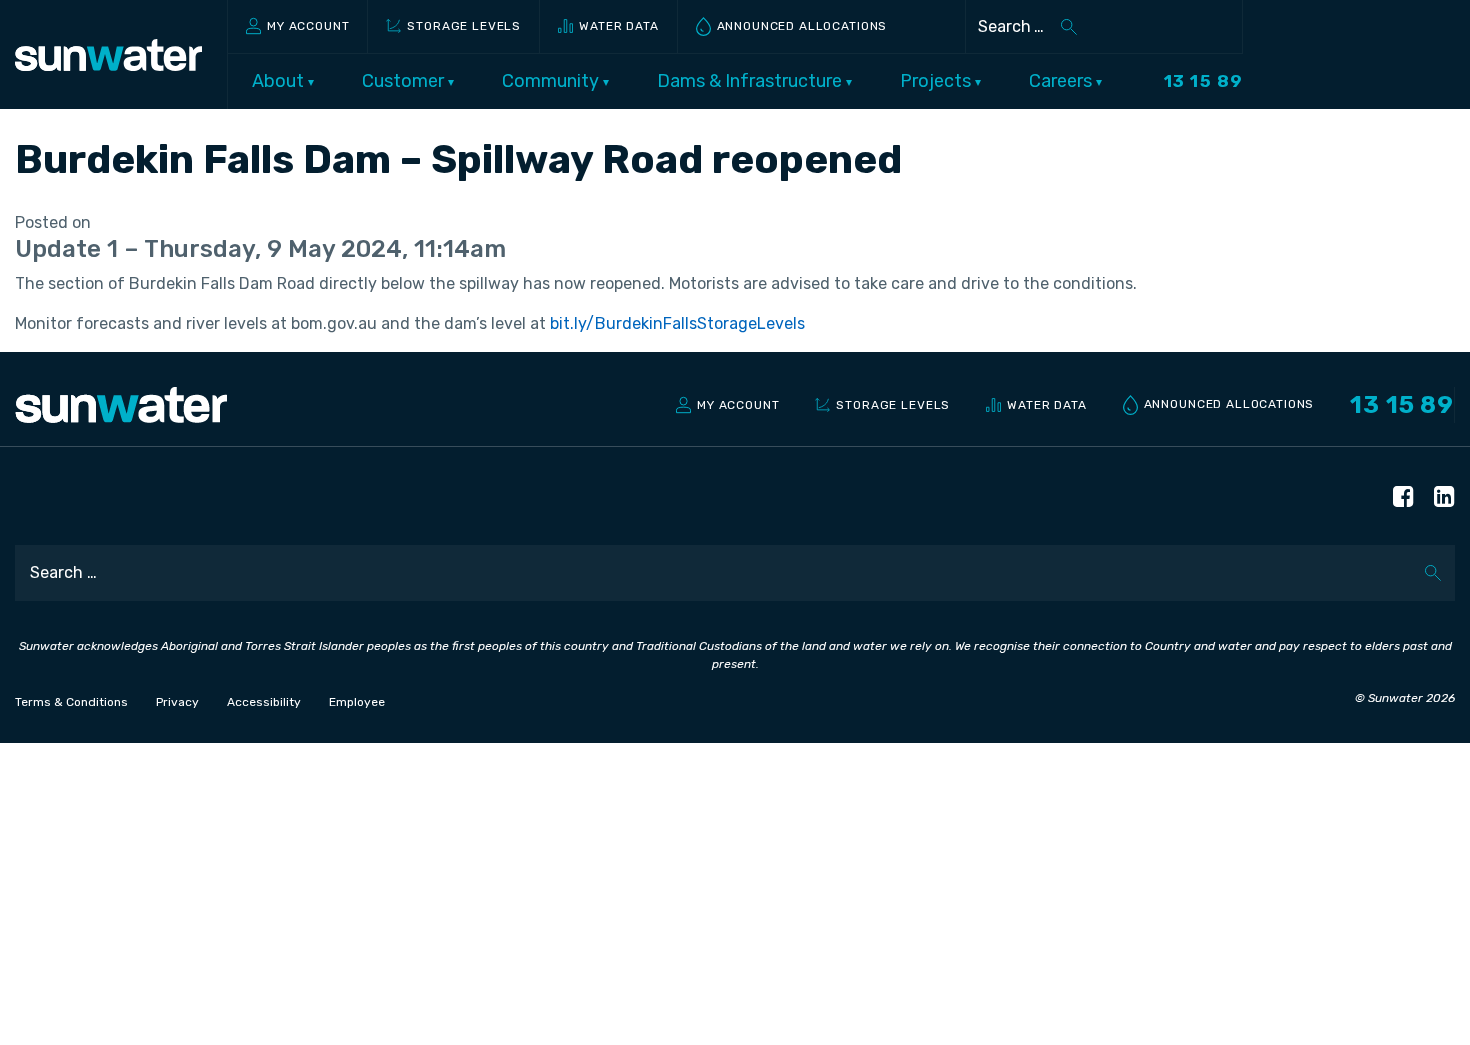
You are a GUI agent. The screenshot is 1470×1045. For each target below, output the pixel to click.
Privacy (177, 702)
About (280, 81)
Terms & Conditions (71, 702)
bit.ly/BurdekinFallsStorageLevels (677, 323)
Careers (1062, 81)
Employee (357, 702)
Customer (405, 81)
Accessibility (264, 702)
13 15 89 (1203, 81)
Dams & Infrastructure (751, 81)
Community (552, 81)
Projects (937, 81)
